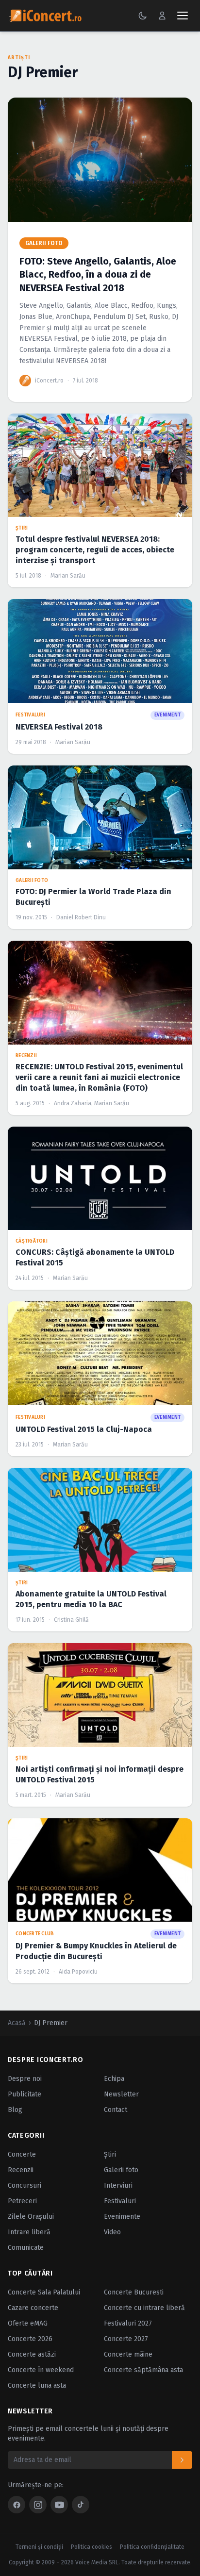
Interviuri (118, 2185)
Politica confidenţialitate (152, 2547)
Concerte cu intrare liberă (144, 2308)
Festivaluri (120, 2201)
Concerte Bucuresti (134, 2292)
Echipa (114, 2079)
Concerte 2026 (30, 2339)
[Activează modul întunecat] (143, 16)
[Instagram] (38, 2505)
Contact (116, 2110)
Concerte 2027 (126, 2339)
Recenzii (21, 2170)
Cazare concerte (33, 2308)
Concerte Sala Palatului (44, 2292)
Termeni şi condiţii (39, 2547)
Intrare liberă (29, 2232)
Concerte (22, 2154)
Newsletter (121, 2094)
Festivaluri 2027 (128, 2323)
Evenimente (122, 2217)
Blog (15, 2110)
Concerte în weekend (41, 2370)
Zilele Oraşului (31, 2217)
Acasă (17, 2023)
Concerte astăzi (32, 2354)
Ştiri (110, 2154)
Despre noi (25, 2079)
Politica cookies (92, 2547)
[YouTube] (59, 2505)
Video (112, 2232)
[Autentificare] (162, 16)
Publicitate (25, 2094)
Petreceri (22, 2201)
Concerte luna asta (37, 2385)
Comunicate (26, 2248)
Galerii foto (121, 2170)
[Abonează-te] (182, 2460)
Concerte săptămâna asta (143, 2370)
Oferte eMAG (28, 2323)
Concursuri (25, 2185)
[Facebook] (17, 2505)
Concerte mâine (128, 2354)
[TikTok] (81, 2505)
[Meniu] (183, 16)
